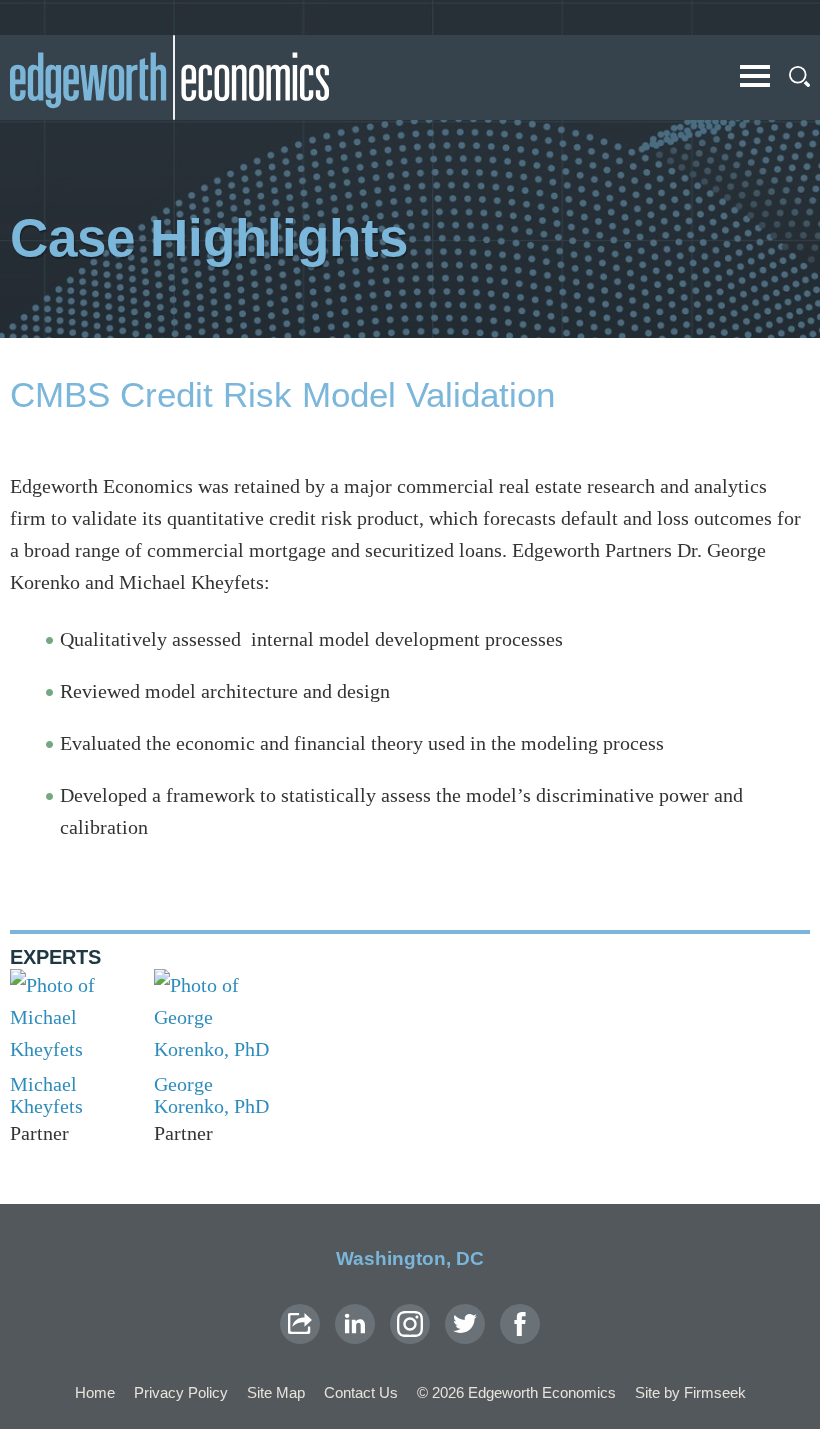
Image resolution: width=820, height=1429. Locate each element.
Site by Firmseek (690, 1392)
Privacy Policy (181, 1392)
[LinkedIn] (355, 1324)
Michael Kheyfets (46, 1095)
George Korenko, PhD (211, 1095)
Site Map (276, 1392)
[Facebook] (520, 1324)
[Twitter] (465, 1324)
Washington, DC (410, 1258)
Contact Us (361, 1392)
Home (95, 1392)
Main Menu (755, 76)
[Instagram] (410, 1324)
